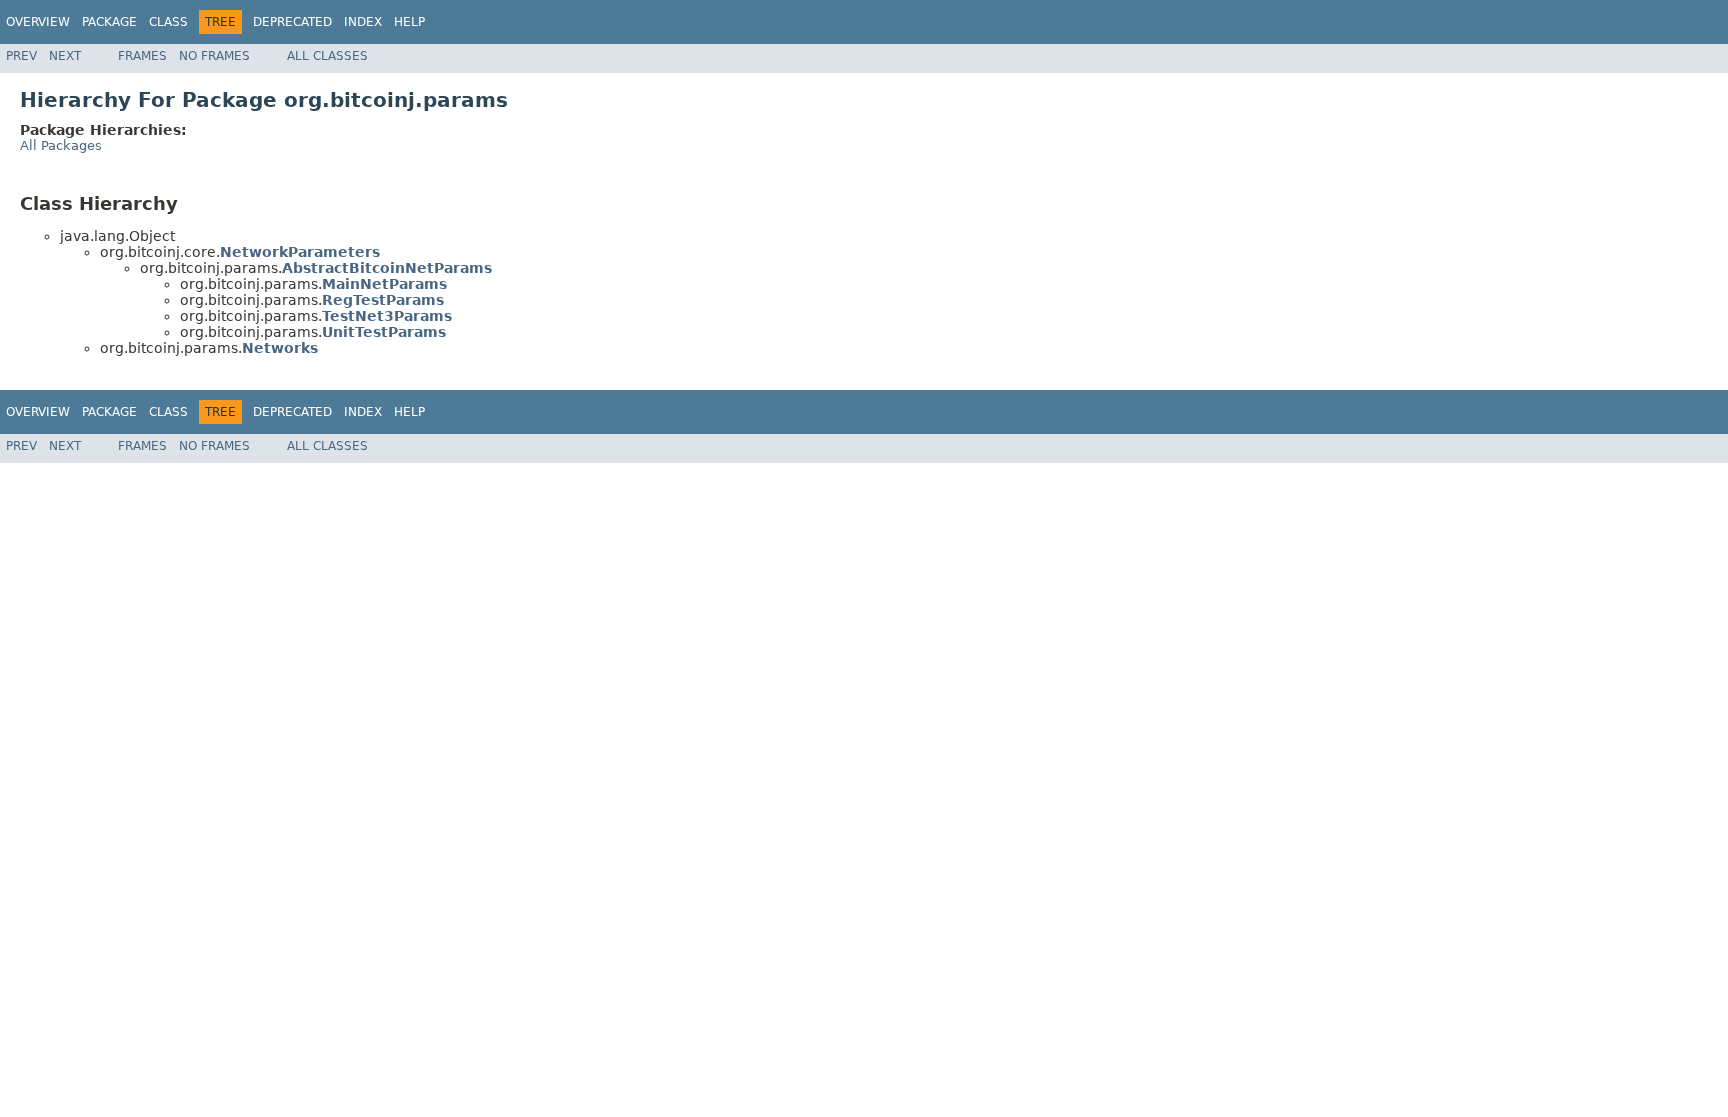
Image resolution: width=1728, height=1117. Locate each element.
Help (409, 22)
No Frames (214, 56)
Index (363, 22)
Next (65, 56)
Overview (38, 22)
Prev (21, 56)
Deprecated (292, 22)
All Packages (61, 145)
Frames (142, 56)
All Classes (327, 56)
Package (109, 22)
